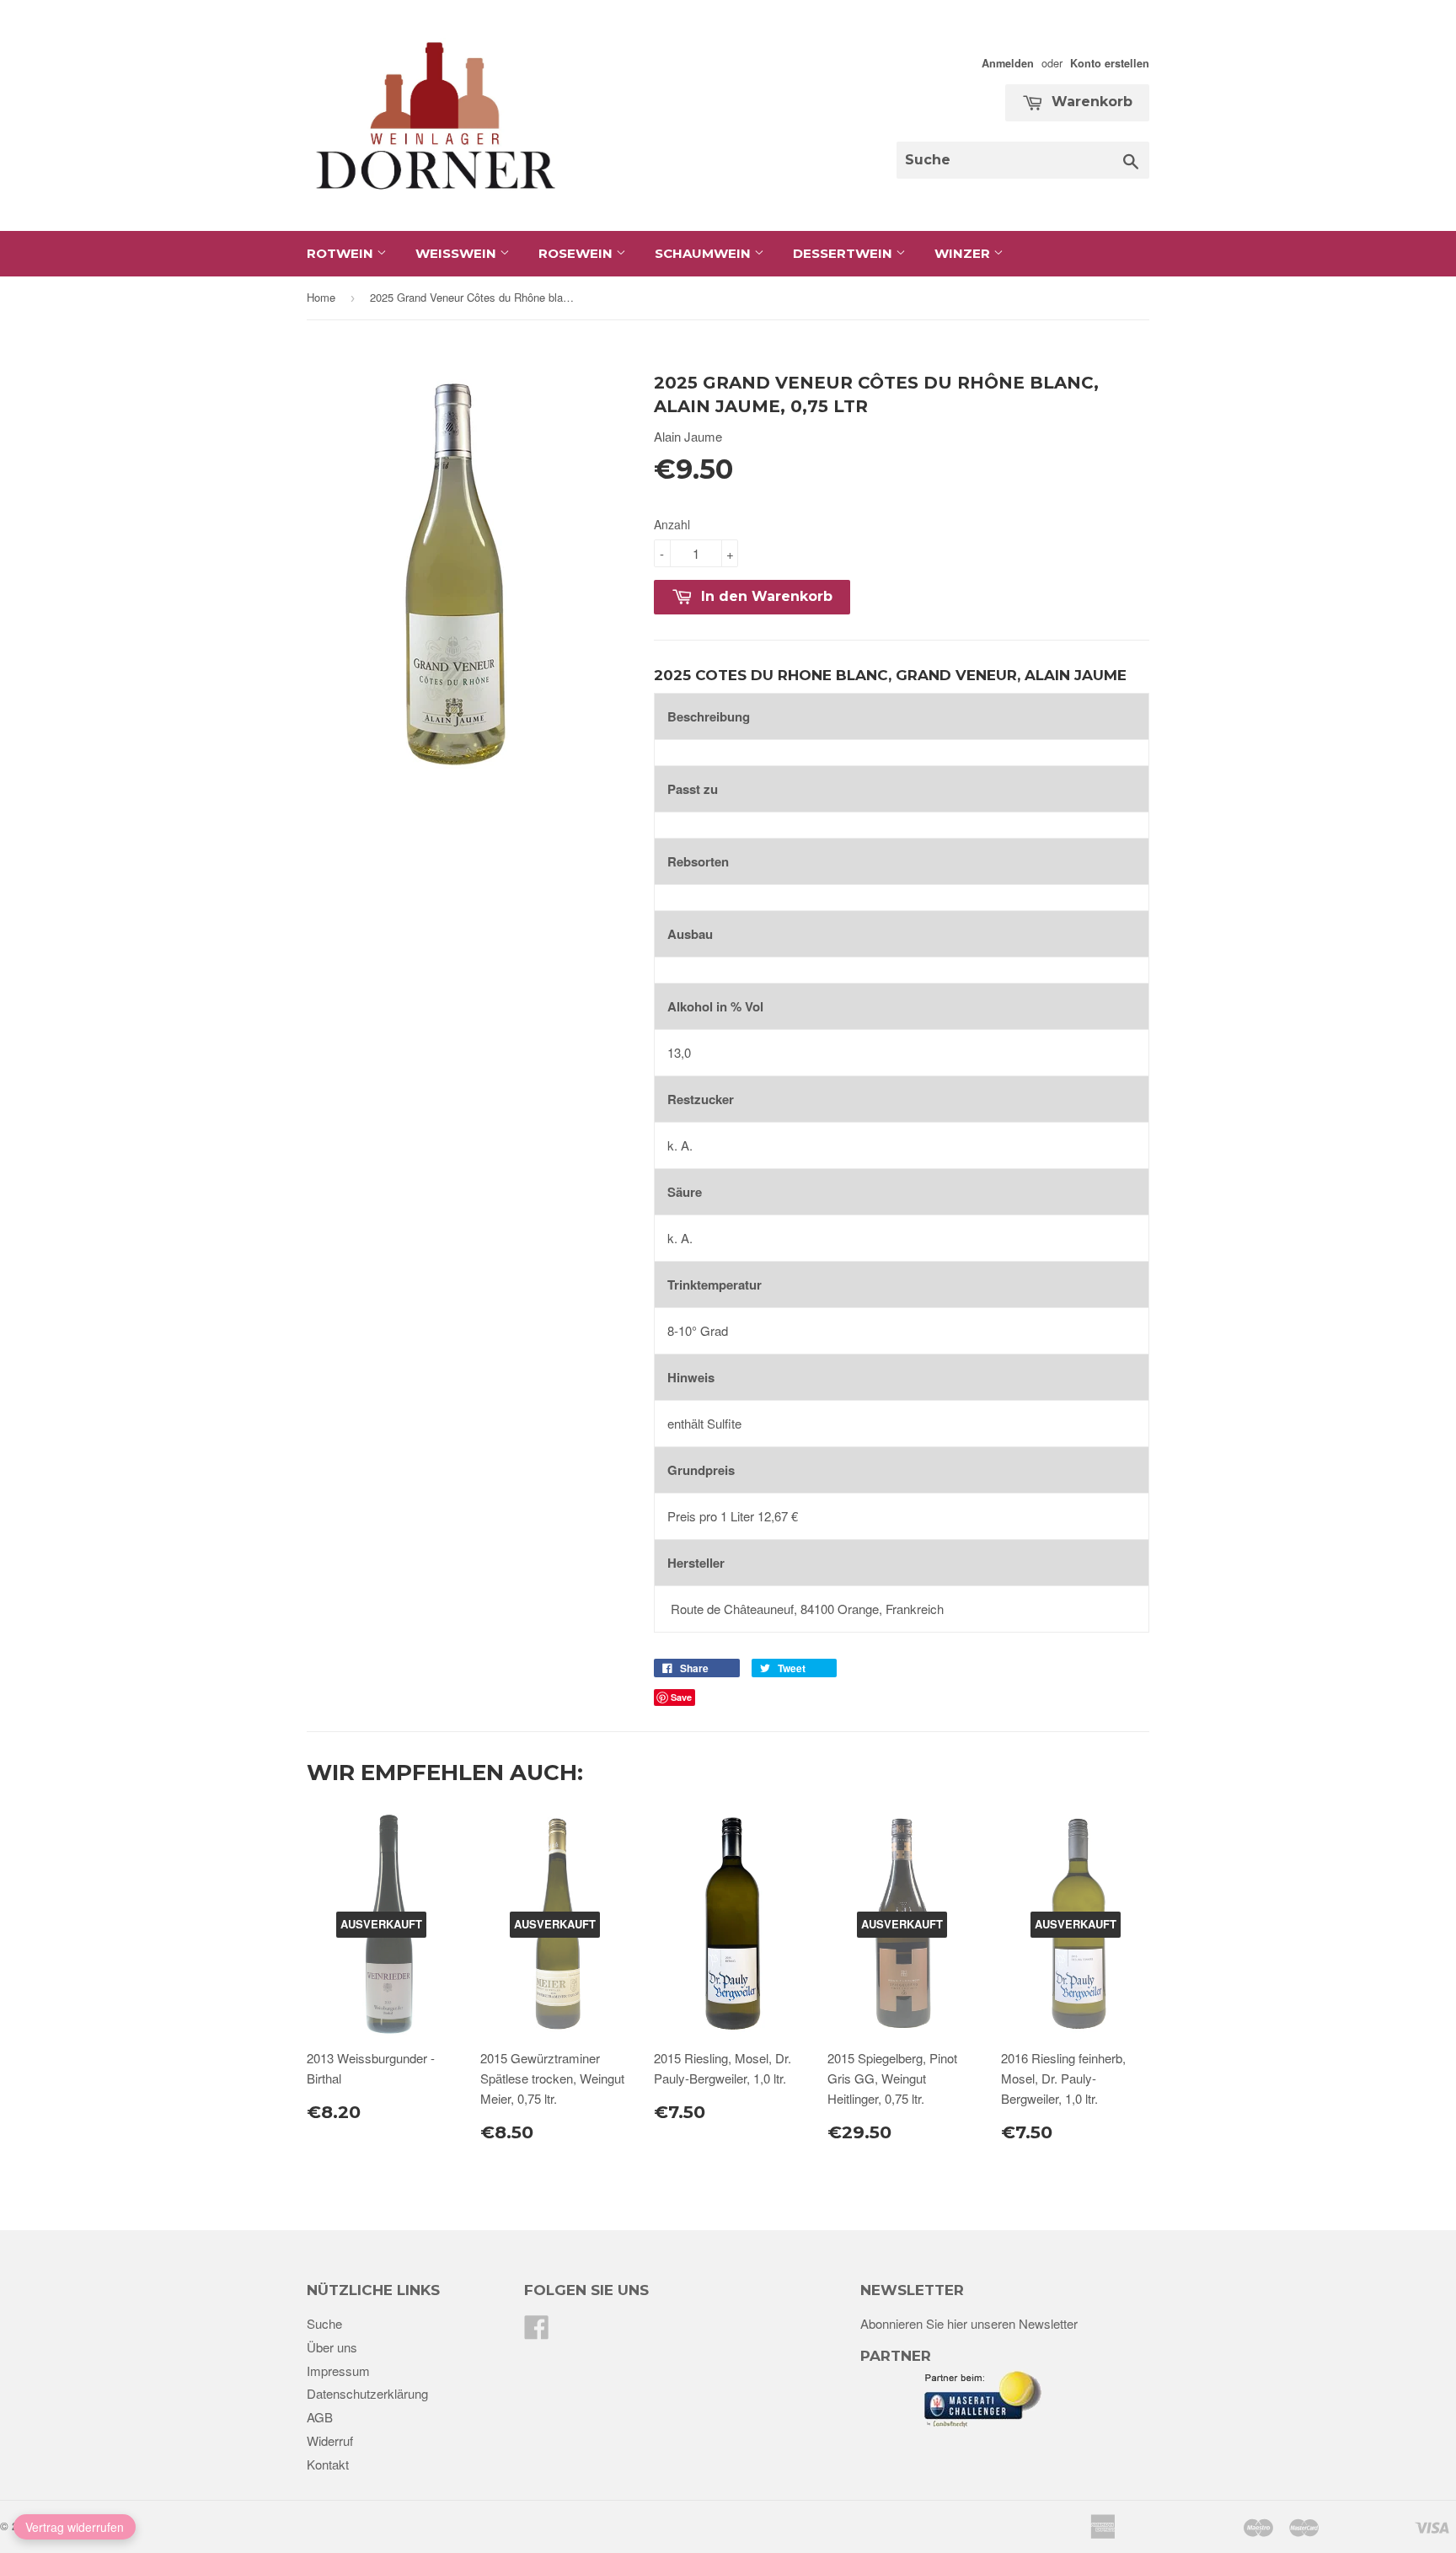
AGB (320, 2417)
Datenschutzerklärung (367, 2393)
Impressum (338, 2371)
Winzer (964, 253)
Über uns (332, 2347)
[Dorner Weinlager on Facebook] (537, 2332)
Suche (324, 2323)
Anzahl (672, 524)
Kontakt (328, 2464)
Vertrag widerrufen (75, 2527)
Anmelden (1008, 63)
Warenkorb (1090, 102)
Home (321, 297)
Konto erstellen (1110, 63)
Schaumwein (704, 253)
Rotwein (342, 253)
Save (681, 1697)
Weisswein (458, 253)
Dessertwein (844, 253)
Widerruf (330, 2440)
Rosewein (577, 253)
